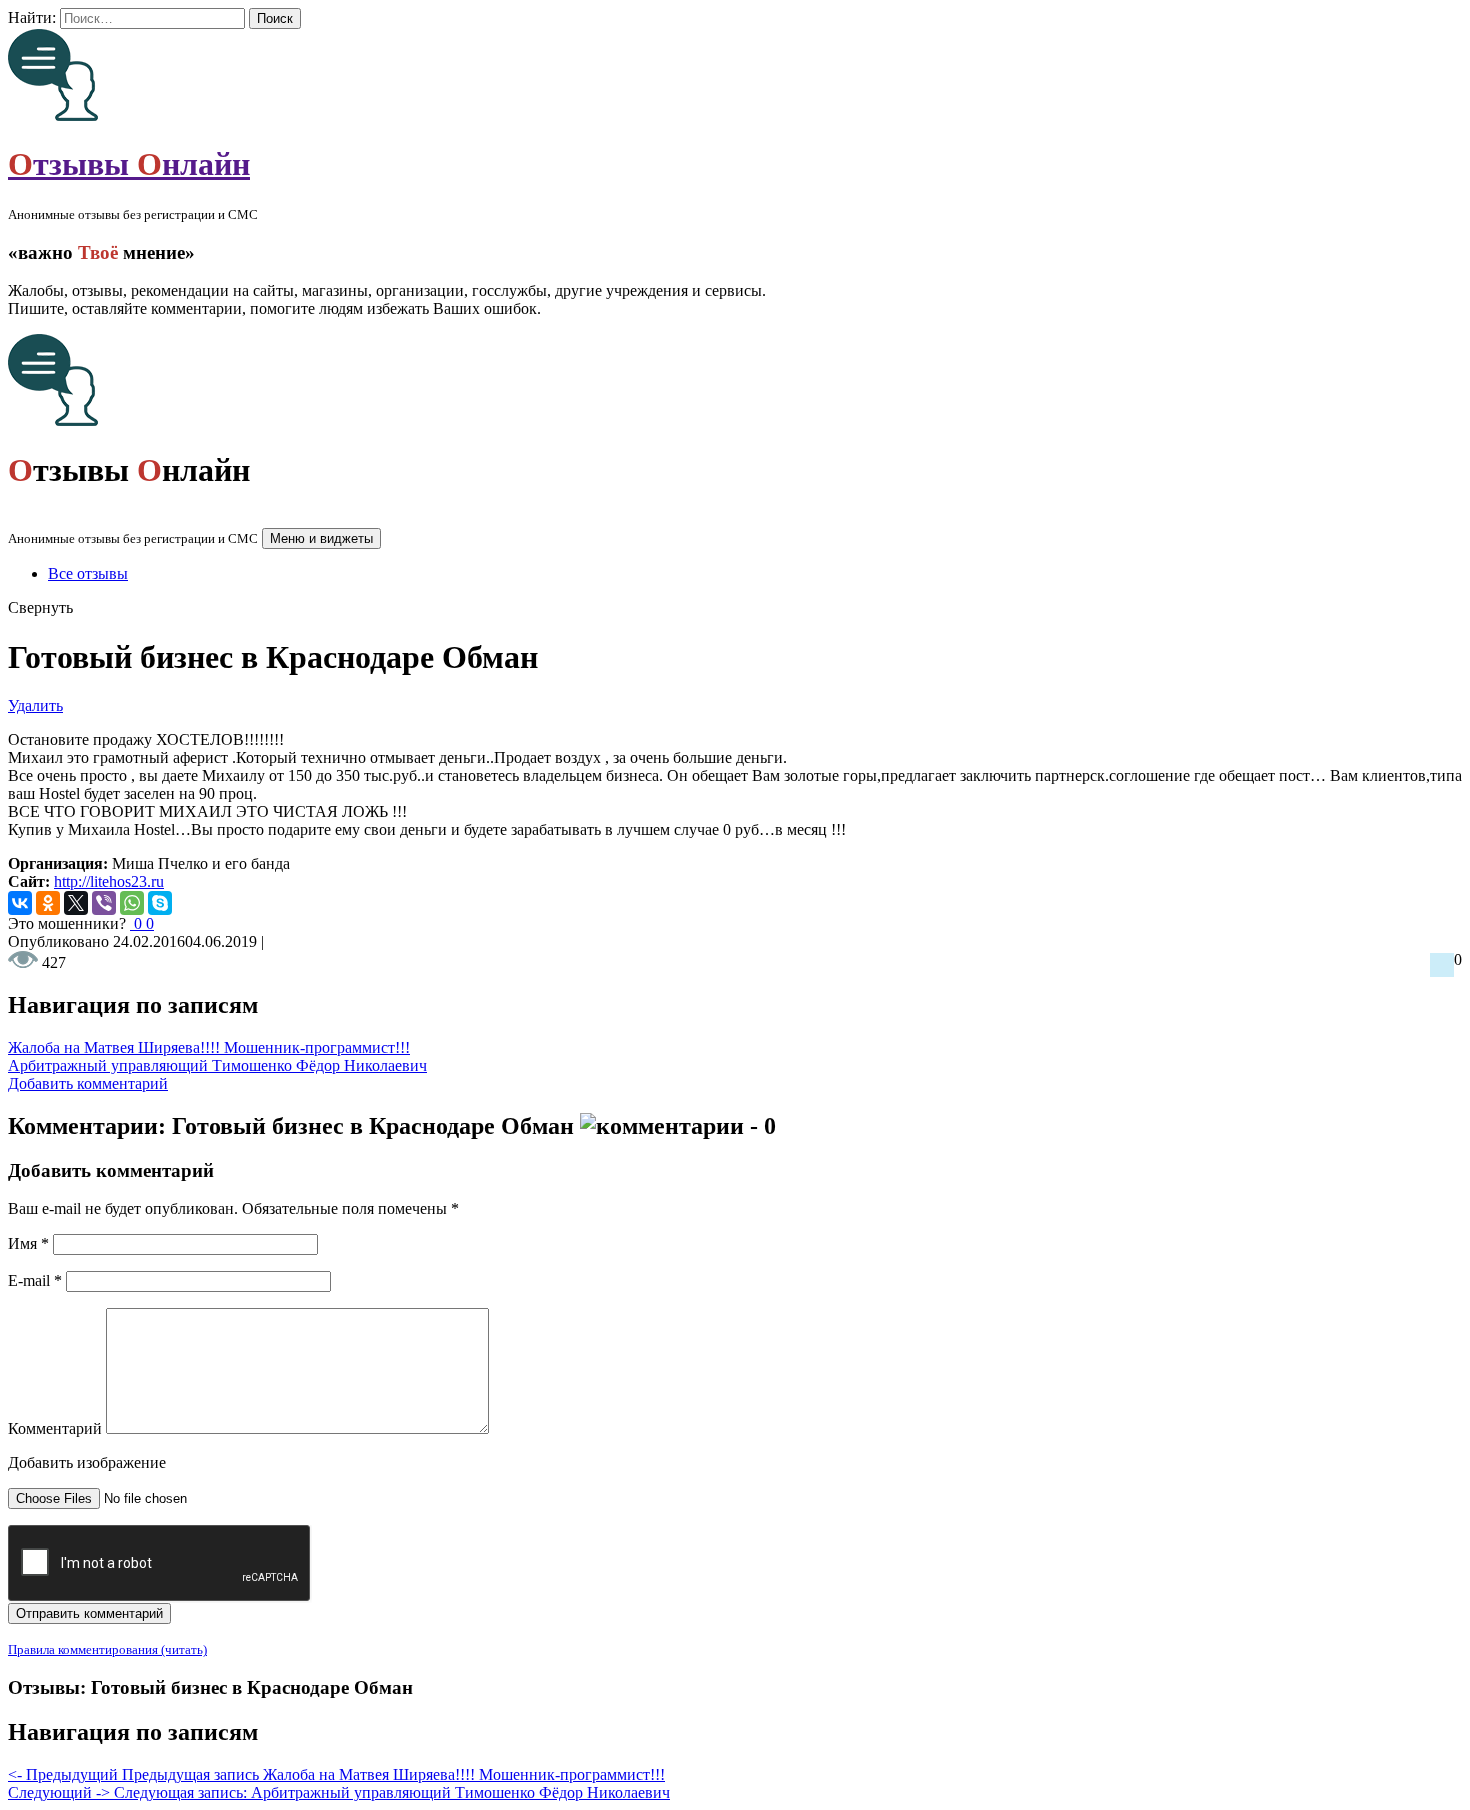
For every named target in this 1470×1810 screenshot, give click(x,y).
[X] (76, 903)
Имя (28, 1243)
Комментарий (55, 1428)
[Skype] (160, 903)
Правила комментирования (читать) (107, 1649)
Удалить (35, 705)
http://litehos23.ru (109, 881)
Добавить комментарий (88, 1083)
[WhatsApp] (132, 903)
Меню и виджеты (321, 538)
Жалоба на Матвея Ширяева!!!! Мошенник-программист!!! (209, 1047)
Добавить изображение (87, 1462)
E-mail (35, 1280)
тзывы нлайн (129, 164)
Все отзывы (88, 573)
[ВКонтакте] (20, 903)
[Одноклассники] (48, 903)
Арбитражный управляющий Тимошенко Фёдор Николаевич (217, 1065)
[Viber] (104, 903)
